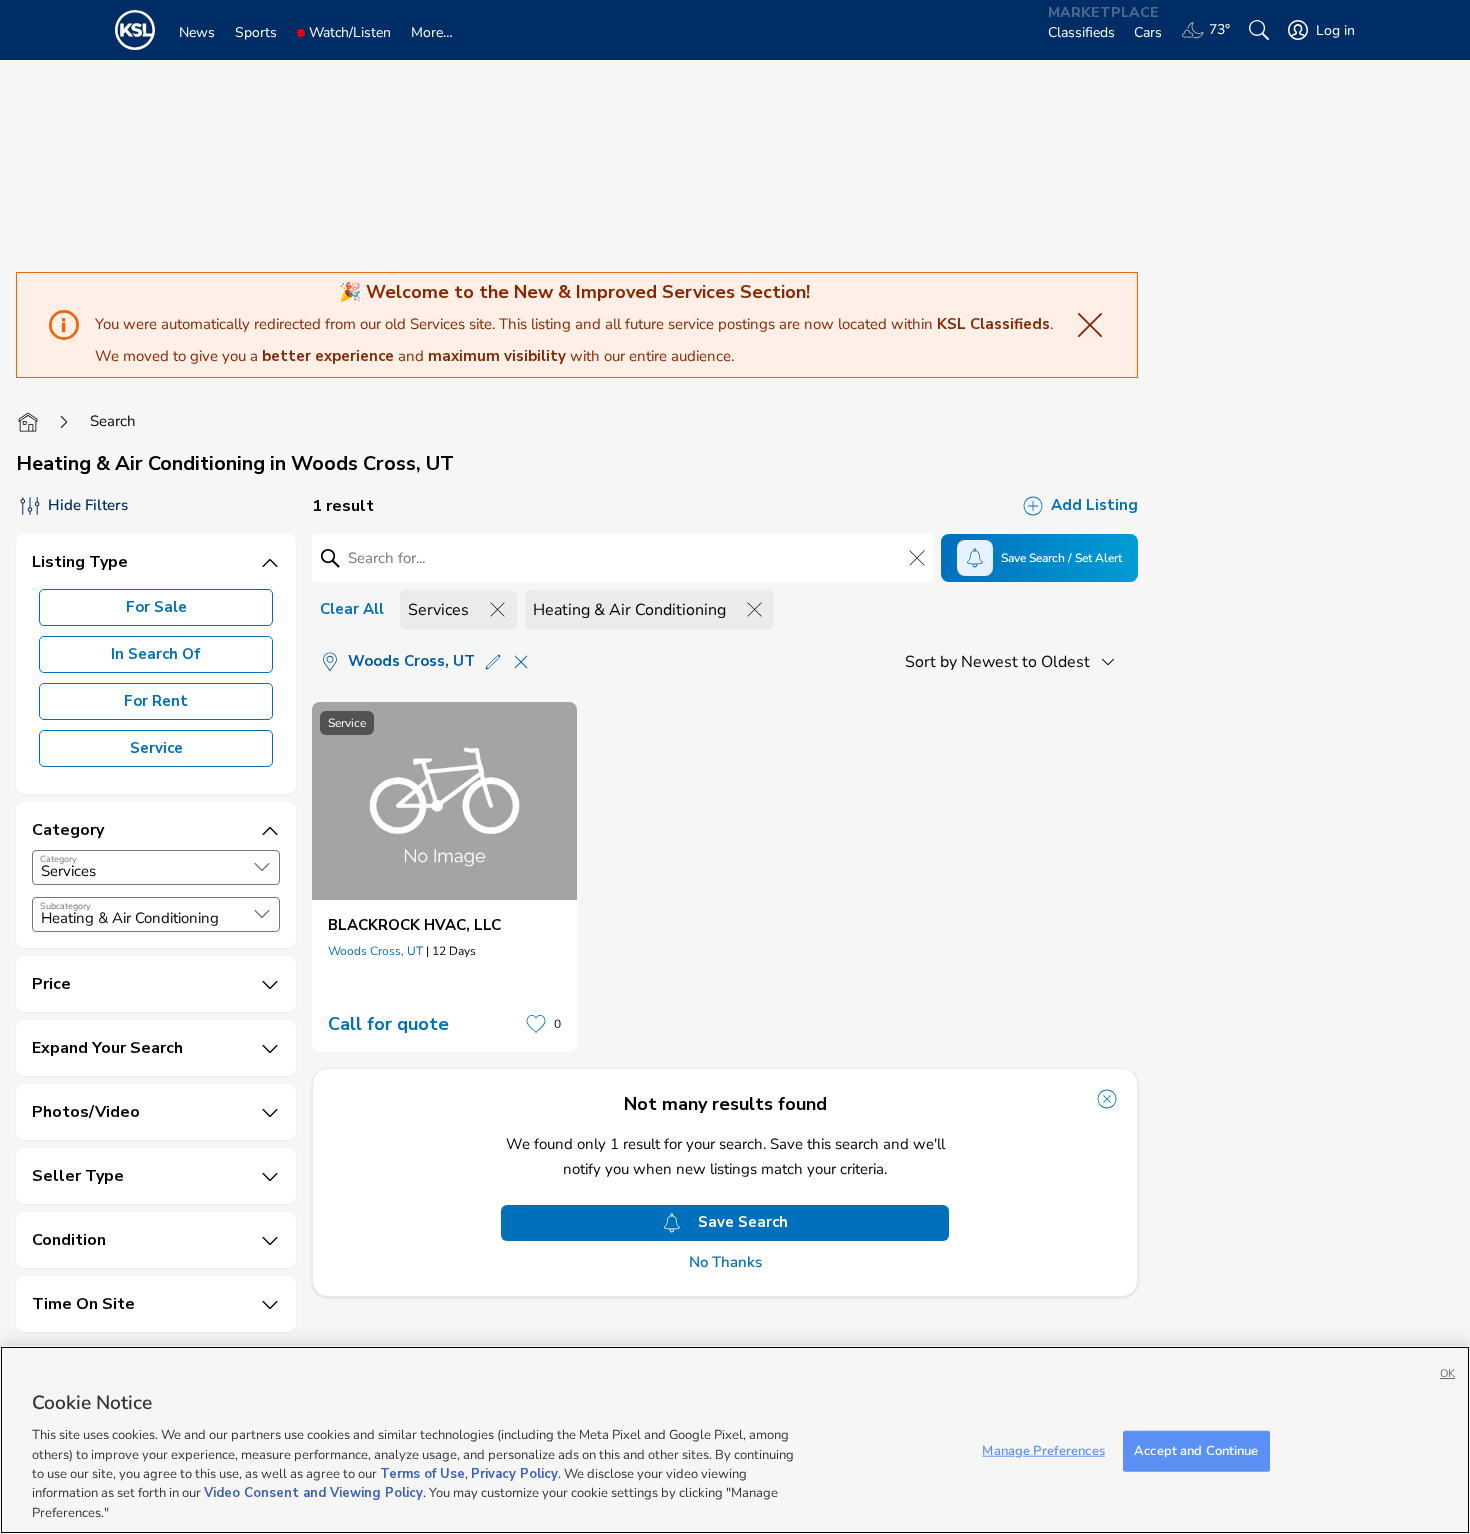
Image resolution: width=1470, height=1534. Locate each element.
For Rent (156, 701)
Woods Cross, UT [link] (375, 951)
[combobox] (156, 867)
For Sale (156, 607)
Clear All (352, 609)
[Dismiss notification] (1107, 1099)
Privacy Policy (514, 1474)
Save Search (743, 1222)
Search (113, 421)
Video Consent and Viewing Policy (313, 1494)
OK (1447, 1373)
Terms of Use (422, 1474)
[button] (262, 867)
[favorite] (536, 1024)
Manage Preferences (1043, 1450)
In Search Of (156, 654)
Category (58, 859)
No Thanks (725, 1262)
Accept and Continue (1196, 1450)
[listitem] (444, 877)
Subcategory (65, 906)
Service (156, 748)
